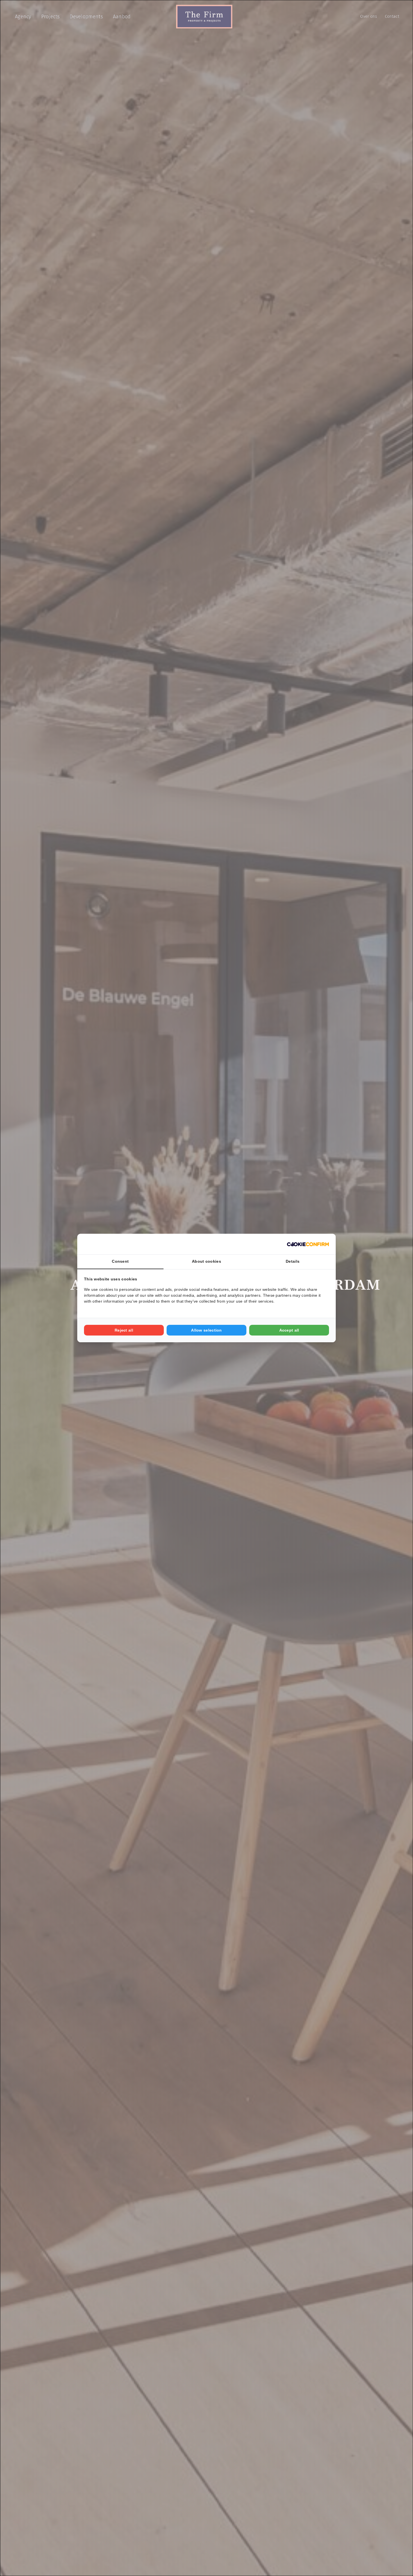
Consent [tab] (120, 1261)
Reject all (124, 1330)
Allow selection (206, 1330)
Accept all (289, 1330)
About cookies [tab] (206, 1261)
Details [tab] (293, 1261)
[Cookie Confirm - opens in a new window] (308, 1244)
